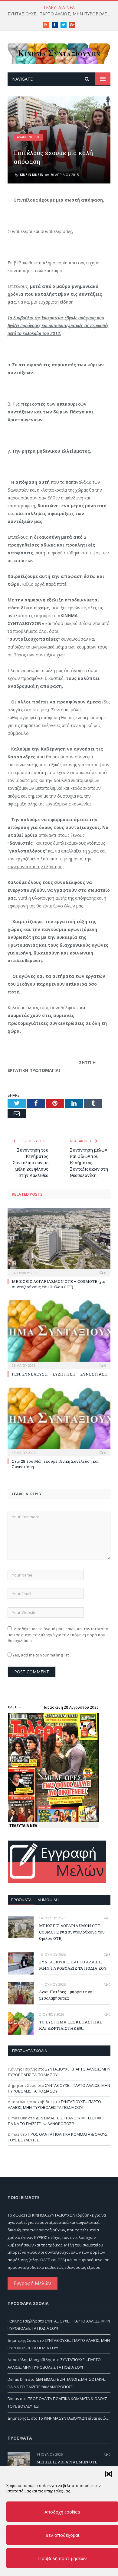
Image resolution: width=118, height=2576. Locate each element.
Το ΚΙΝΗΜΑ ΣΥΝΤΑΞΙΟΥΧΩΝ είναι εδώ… (74, 2418)
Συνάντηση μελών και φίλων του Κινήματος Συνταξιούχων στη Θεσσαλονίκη (89, 1163)
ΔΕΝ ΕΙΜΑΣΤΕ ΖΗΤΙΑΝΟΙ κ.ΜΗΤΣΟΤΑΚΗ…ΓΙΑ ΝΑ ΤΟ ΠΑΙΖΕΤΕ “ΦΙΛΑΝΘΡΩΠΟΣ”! (58, 2121)
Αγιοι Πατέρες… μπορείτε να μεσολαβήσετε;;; (66, 1995)
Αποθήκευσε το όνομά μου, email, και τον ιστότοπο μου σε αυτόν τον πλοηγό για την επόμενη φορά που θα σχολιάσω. (58, 1635)
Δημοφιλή (48, 1900)
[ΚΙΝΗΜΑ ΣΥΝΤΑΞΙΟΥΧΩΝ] (59, 53)
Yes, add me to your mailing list (40, 1655)
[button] (109, 2474)
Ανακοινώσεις (28, 137)
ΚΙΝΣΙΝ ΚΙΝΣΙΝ (32, 175)
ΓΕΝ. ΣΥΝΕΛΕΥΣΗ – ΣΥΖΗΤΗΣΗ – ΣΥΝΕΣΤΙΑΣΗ (60, 1374)
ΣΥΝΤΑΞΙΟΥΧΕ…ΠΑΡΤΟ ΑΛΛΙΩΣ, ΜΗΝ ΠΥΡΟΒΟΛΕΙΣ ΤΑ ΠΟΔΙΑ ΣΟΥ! (61, 14)
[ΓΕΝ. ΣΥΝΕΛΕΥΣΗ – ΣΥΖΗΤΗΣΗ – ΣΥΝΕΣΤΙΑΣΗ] (59, 1334)
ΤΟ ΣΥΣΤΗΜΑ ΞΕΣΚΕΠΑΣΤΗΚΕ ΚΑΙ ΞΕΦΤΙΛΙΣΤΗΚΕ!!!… (71, 2025)
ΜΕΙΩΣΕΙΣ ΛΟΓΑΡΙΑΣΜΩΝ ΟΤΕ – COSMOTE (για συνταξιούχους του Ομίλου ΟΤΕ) (59, 1284)
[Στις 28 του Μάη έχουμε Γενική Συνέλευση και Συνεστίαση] (59, 1421)
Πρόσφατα (21, 1900)
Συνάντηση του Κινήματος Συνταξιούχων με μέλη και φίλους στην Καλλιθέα (31, 1163)
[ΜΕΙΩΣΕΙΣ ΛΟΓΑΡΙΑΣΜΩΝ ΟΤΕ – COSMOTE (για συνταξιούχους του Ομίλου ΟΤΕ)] (59, 1241)
